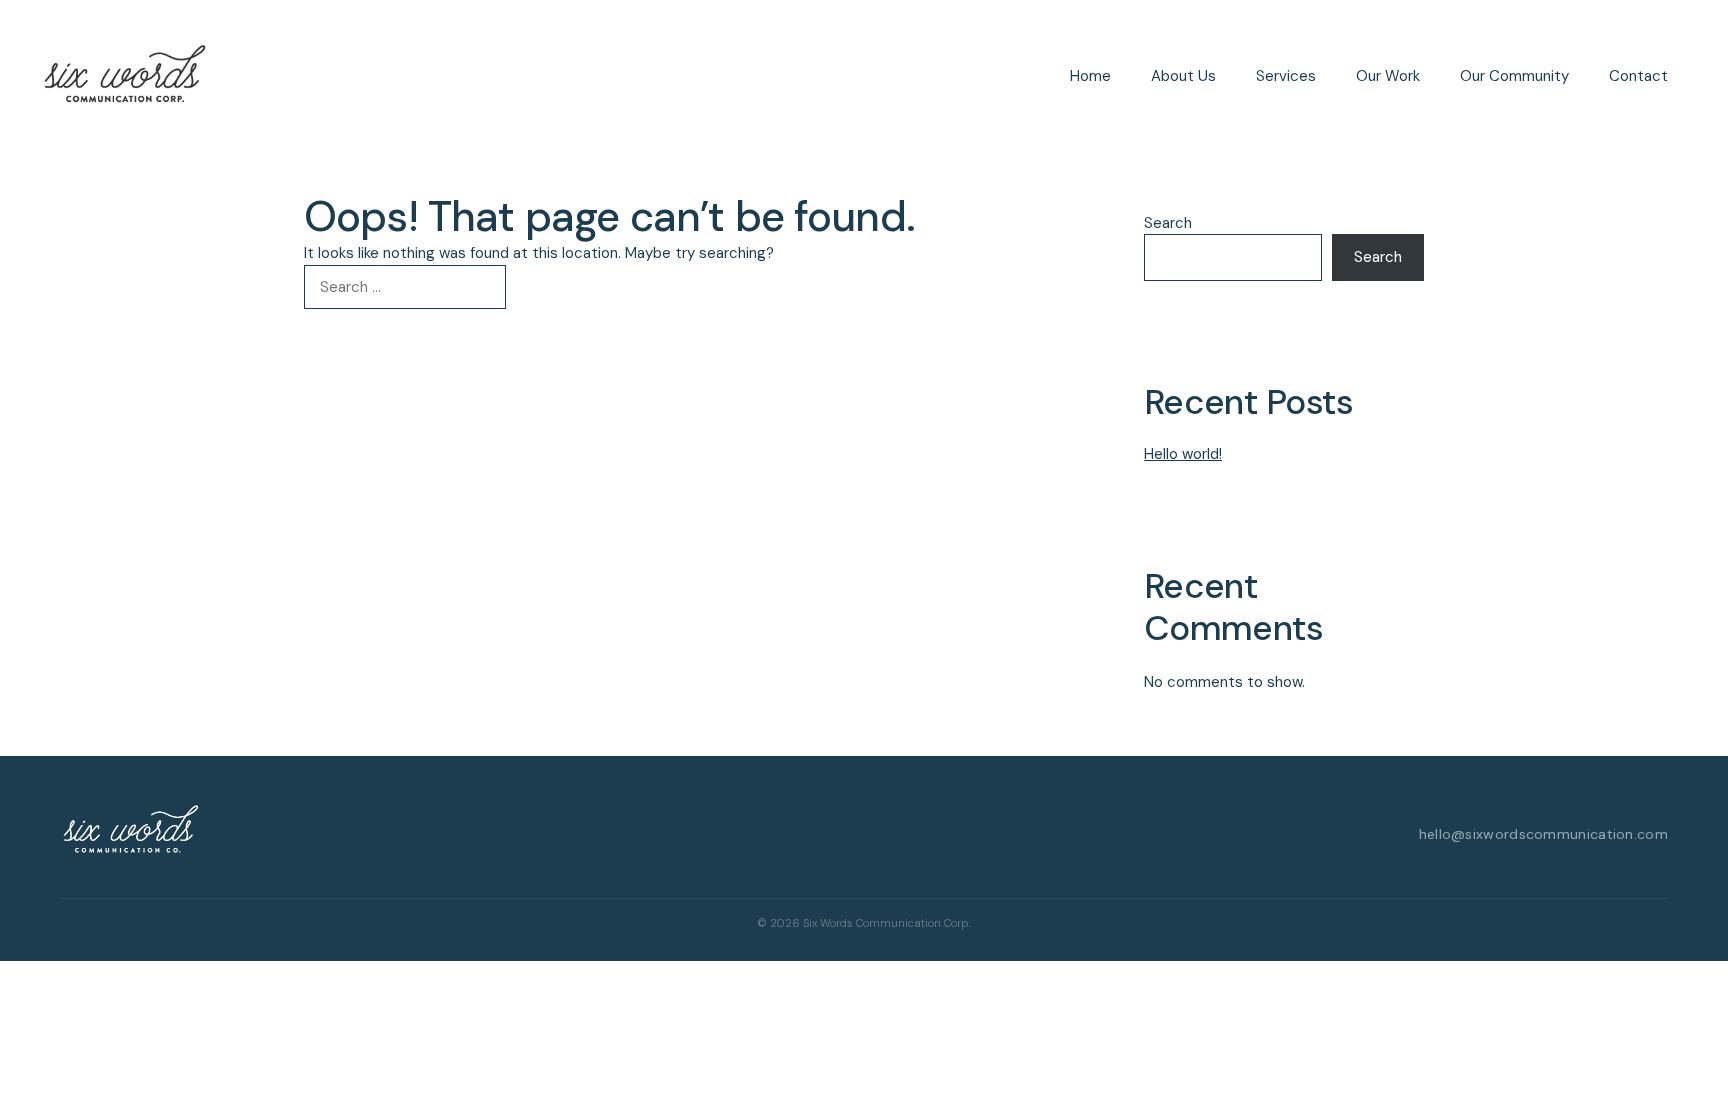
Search (1168, 223)
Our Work (1388, 76)
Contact (1638, 76)
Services (1286, 76)
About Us (1183, 76)
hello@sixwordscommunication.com (1543, 834)
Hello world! (1183, 454)
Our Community (1514, 76)
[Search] (538, 287)
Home (1090, 76)
